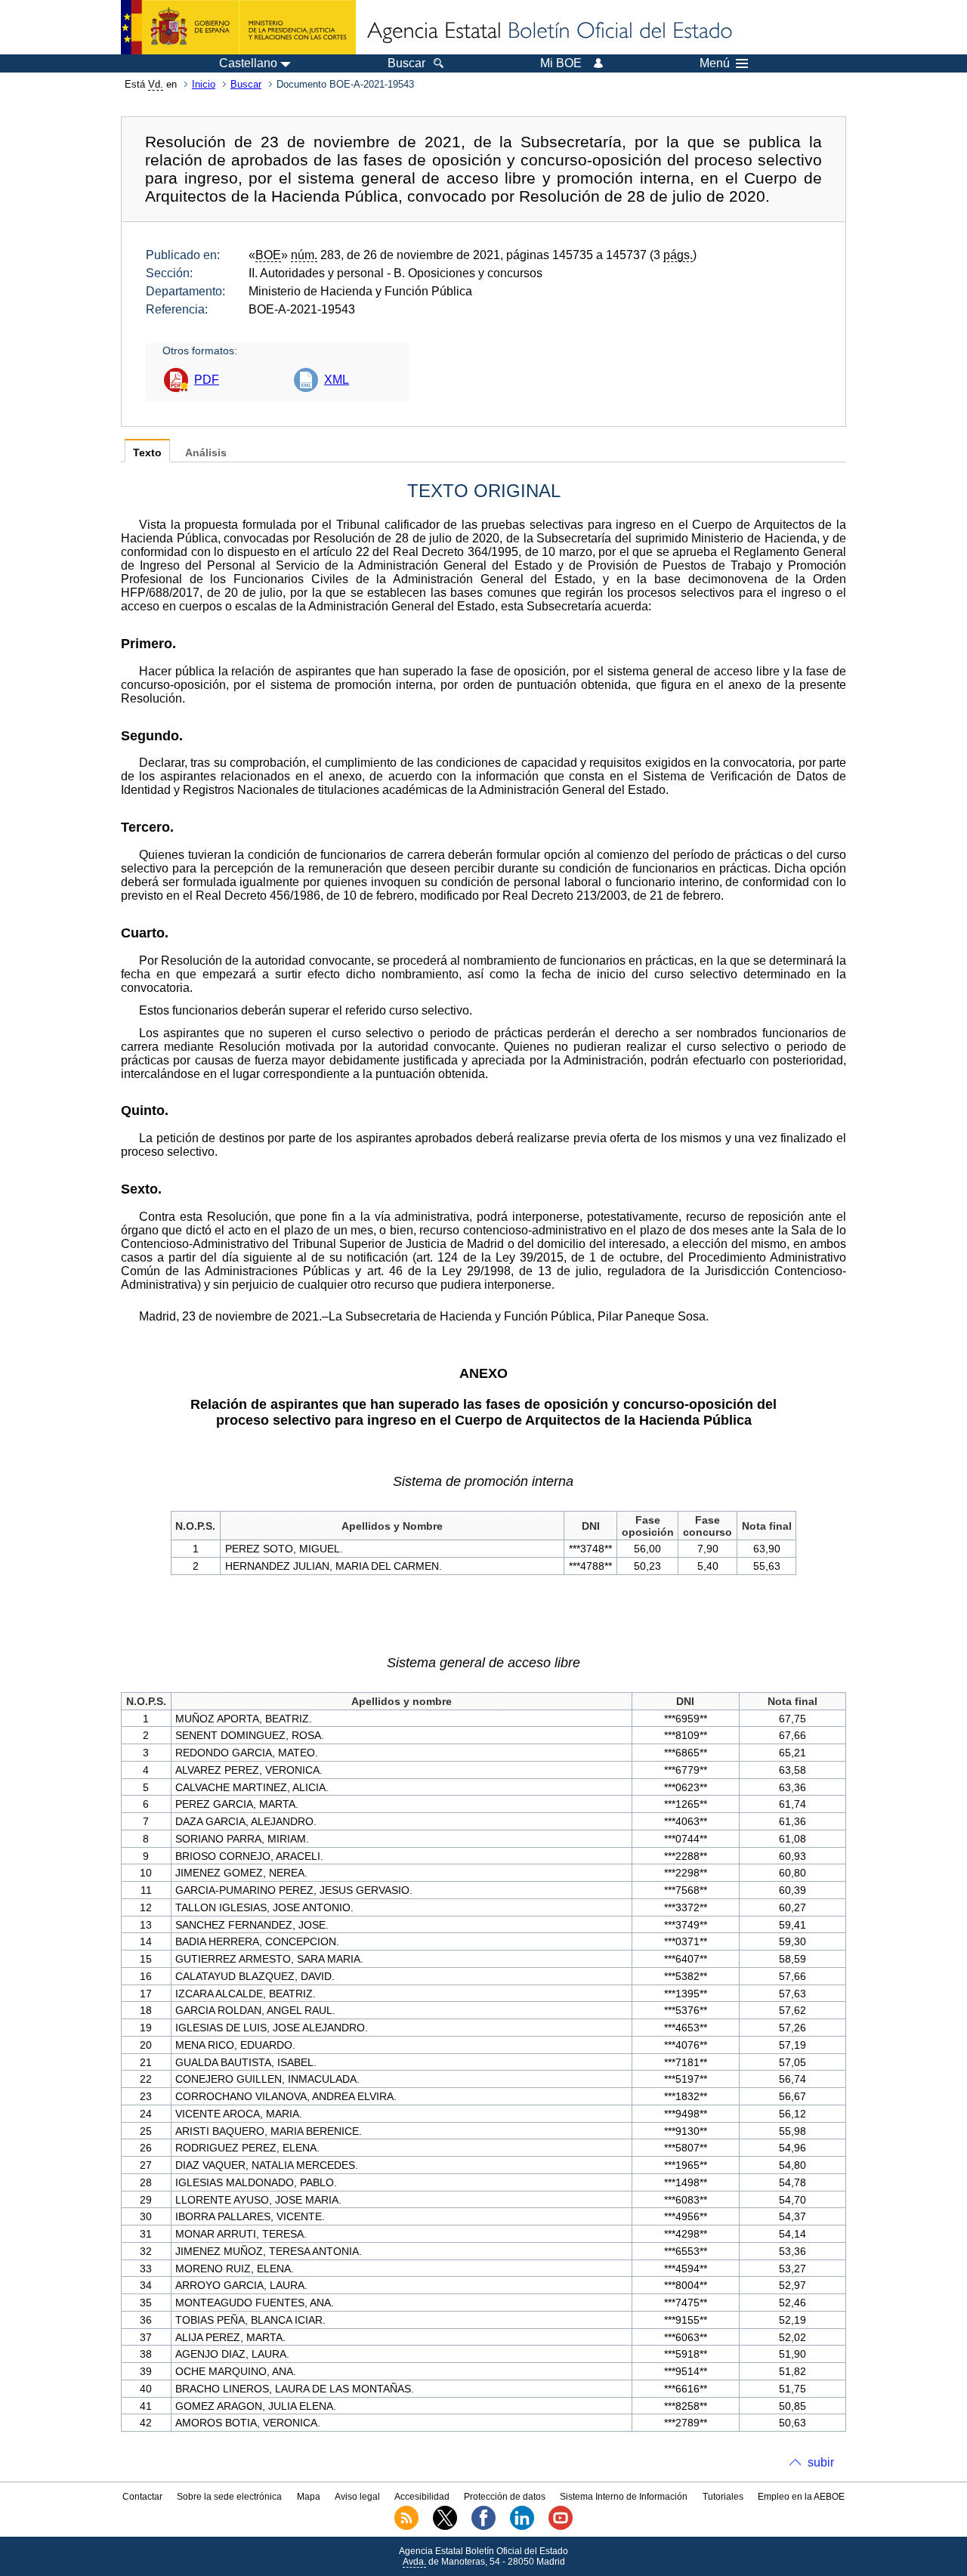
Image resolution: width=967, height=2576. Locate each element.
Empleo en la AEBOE (801, 2497)
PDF (207, 380)
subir (821, 2462)
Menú (715, 63)
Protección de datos (505, 2497)
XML (337, 380)
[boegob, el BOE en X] (445, 2527)
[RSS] (406, 2527)
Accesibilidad (422, 2497)
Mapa (309, 2497)
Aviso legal (357, 2497)
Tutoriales (723, 2497)
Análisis (206, 453)
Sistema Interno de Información (624, 2497)
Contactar (142, 2497)
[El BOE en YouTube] (561, 2527)
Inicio (204, 84)
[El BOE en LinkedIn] (522, 2527)
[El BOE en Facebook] (483, 2527)
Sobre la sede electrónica (229, 2497)
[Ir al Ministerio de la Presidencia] (238, 27)
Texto (147, 453)
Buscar (246, 84)
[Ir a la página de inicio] (548, 32)
